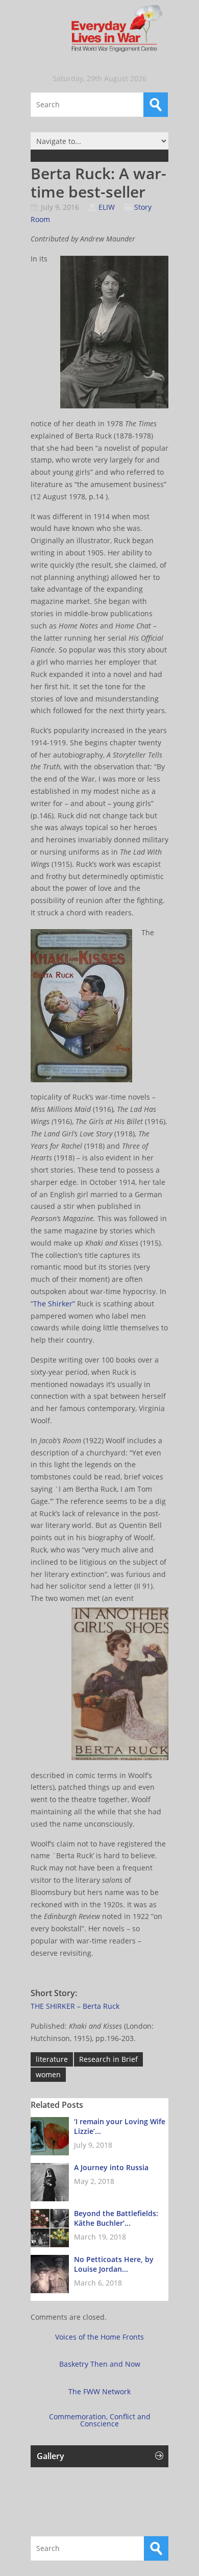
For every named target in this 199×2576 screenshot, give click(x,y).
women (48, 2074)
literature (52, 2059)
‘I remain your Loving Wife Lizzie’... (120, 2126)
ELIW (107, 207)
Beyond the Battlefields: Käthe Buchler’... (116, 2218)
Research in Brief (108, 2059)
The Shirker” (54, 1304)
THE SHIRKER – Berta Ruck (75, 2006)
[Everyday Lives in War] (99, 29)
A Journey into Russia (111, 2167)
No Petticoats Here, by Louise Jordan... (114, 2264)
